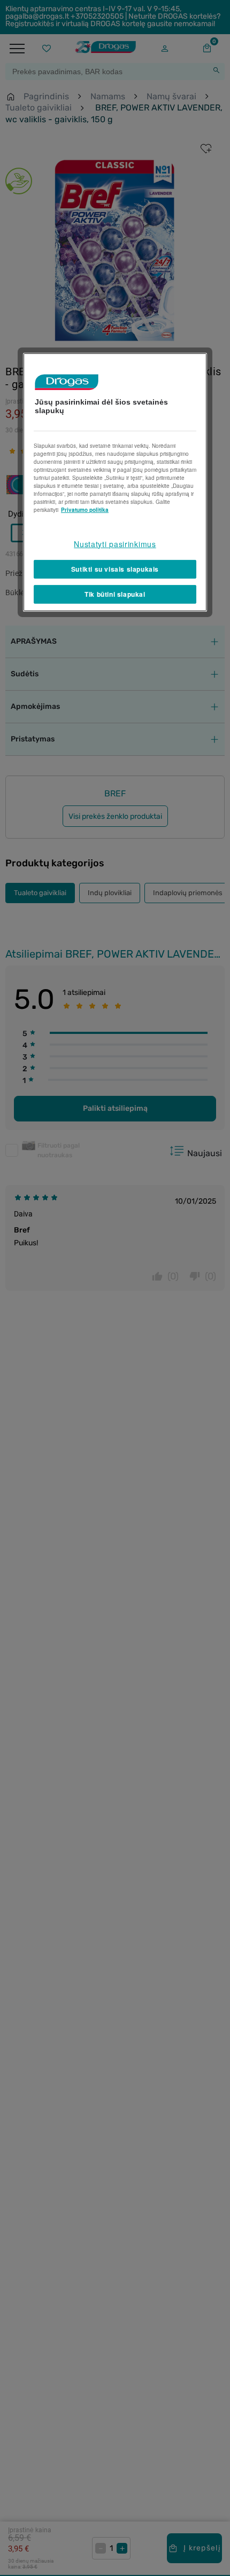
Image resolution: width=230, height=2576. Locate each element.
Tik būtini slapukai (115, 594)
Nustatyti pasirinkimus (115, 544)
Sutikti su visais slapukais (115, 569)
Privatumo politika (85, 510)
